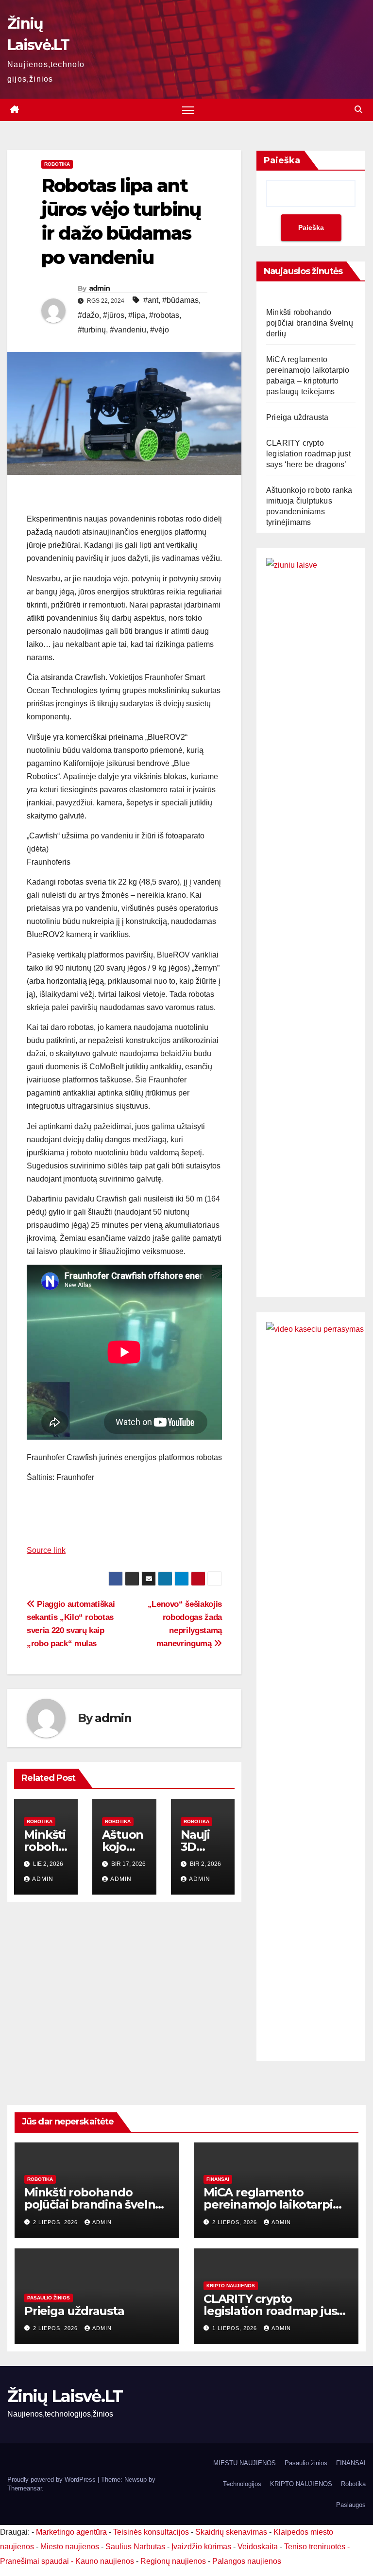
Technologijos (242, 2484)
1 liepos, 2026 (236, 2328)
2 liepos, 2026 (56, 2222)
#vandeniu (128, 330)
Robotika (57, 164)
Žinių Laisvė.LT (65, 2396)
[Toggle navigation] (188, 110)
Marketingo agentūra (71, 2532)
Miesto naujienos (70, 2547)
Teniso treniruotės (315, 2547)
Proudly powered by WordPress (52, 2480)
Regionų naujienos (173, 2561)
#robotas (164, 315)
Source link (46, 1550)
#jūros (114, 315)
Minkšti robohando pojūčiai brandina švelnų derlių (310, 323)
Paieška (282, 160)
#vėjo (160, 330)
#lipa (137, 315)
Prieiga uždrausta (297, 417)
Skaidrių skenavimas (231, 2532)
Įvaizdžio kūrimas (201, 2547)
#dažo (88, 315)
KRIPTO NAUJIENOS (231, 2286)
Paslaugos (351, 2505)
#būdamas (180, 300)
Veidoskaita (258, 2547)
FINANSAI (218, 2179)
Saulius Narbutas (135, 2547)
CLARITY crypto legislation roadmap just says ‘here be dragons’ (308, 454)
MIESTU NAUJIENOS (245, 2463)
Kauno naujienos (105, 2561)
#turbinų (92, 330)
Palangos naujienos (247, 2561)
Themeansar (25, 2488)
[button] (358, 110)
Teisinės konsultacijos (151, 2532)
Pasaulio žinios (49, 2298)
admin (100, 288)
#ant (151, 300)
